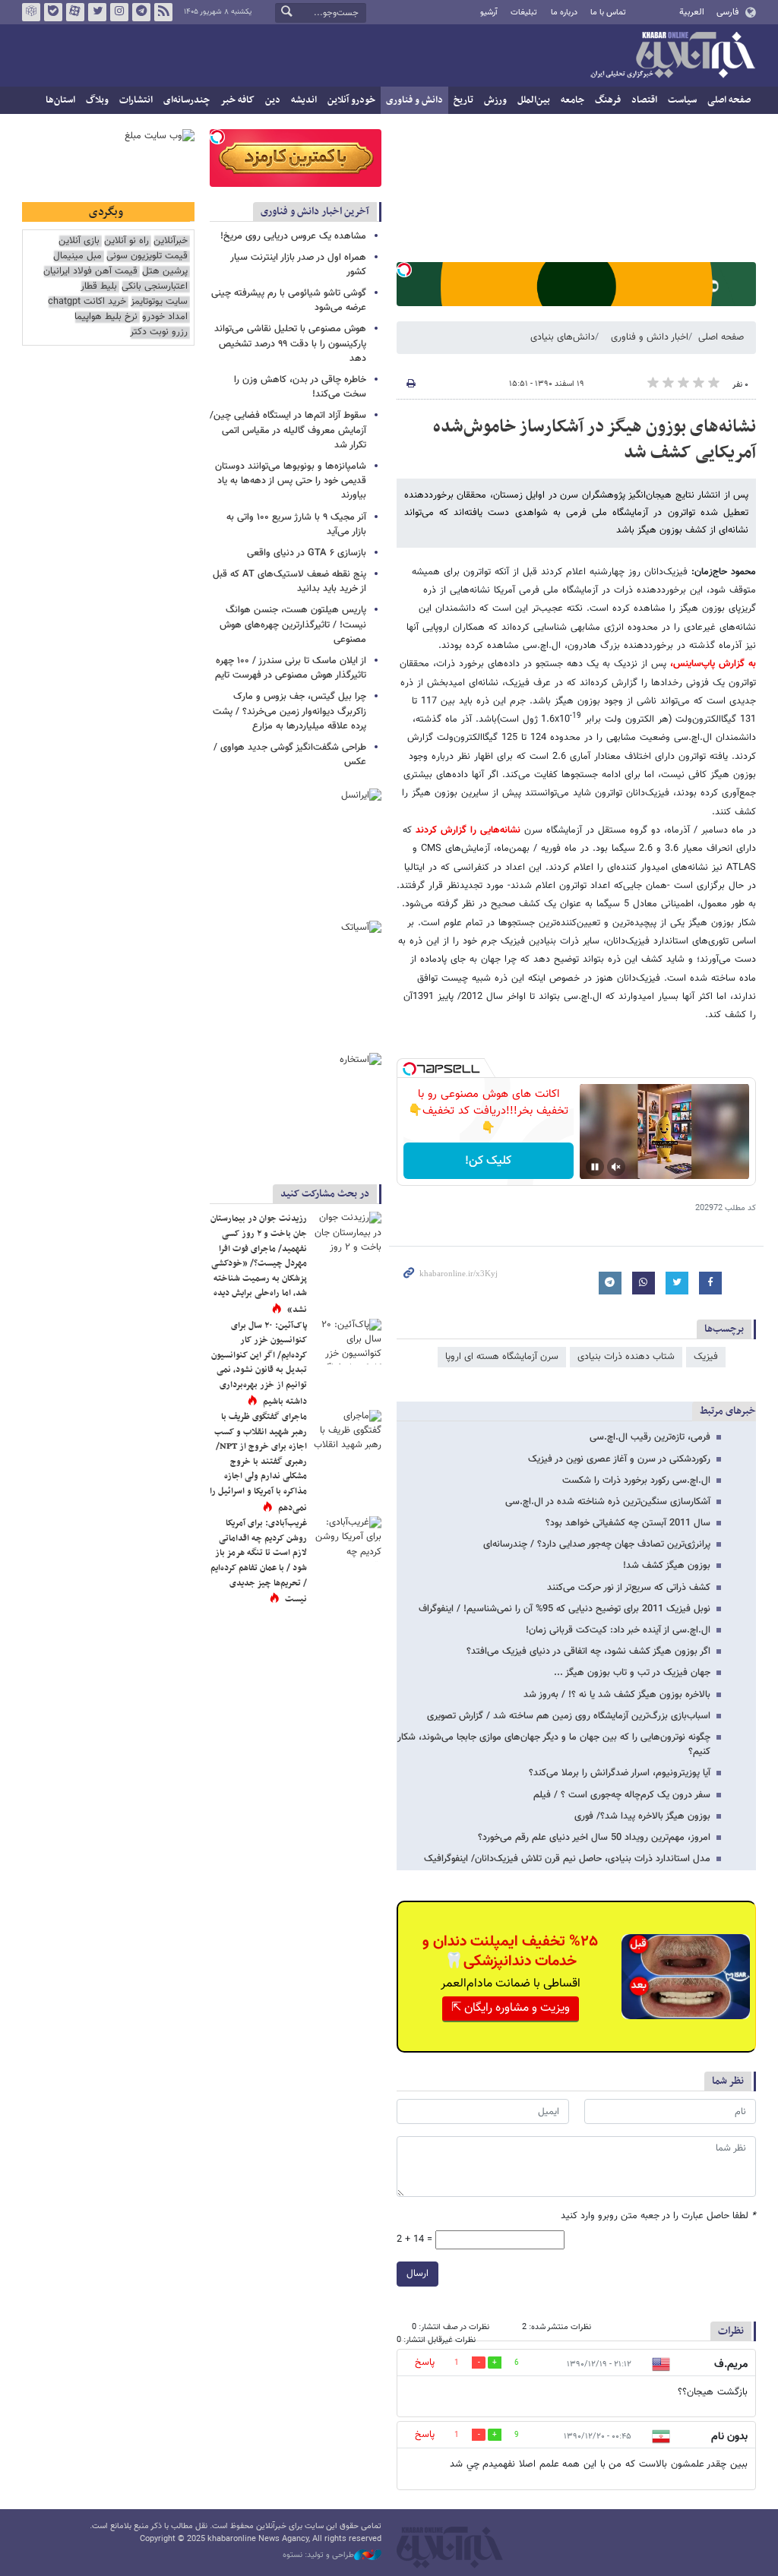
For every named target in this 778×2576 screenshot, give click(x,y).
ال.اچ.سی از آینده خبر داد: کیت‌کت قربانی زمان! (618, 1630)
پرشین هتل (165, 272)
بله (53, 12)
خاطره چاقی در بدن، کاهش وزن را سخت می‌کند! (300, 387)
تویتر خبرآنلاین (97, 12)
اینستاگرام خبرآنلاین (119, 12)
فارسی (727, 12)
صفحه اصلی (729, 100)
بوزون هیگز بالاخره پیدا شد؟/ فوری (642, 1816)
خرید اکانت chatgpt (87, 302)
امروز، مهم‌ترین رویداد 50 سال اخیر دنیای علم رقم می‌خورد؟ (594, 1838)
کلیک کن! (488, 1161)
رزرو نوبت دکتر (159, 332)
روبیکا (31, 12)
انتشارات (136, 100)
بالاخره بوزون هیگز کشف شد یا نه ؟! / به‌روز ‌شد (617, 1695)
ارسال (417, 2274)
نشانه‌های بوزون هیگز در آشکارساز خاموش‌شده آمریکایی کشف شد (595, 440)
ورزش (495, 100)
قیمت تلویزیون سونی (147, 256)
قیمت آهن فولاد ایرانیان (90, 272)
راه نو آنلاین (127, 241)
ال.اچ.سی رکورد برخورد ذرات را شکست (636, 1481)
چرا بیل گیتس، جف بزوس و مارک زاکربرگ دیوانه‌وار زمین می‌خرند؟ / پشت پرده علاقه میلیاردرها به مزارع (289, 711)
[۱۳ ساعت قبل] (347, 1342)
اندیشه (304, 100)
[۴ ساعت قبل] (347, 1433)
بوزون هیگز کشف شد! (667, 1566)
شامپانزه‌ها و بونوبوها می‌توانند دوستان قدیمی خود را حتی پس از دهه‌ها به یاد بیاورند (291, 481)
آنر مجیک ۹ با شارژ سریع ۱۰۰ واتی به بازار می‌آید (296, 525)
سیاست (682, 100)
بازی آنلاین (79, 241)
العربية (692, 12)
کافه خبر (237, 100)
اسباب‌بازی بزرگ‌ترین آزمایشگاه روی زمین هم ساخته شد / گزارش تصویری (569, 1716)
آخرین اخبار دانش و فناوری (315, 212)
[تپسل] (404, 270)
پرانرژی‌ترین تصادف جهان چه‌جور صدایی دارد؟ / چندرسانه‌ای (597, 1544)
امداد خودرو (165, 317)
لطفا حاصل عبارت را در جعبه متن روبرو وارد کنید (658, 2216)
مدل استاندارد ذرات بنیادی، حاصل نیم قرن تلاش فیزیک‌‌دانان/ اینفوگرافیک (567, 1859)
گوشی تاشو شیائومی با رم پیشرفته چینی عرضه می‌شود (289, 300)
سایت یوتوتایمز (159, 302)
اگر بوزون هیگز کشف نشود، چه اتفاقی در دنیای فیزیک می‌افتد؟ (588, 1651)
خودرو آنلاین (351, 100)
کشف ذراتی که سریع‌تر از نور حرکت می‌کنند (629, 1588)
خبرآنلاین (672, 56)
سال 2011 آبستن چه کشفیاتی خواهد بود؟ (628, 1523)
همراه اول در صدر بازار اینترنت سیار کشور (298, 265)
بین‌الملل (534, 100)
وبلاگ (97, 100)
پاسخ (425, 2363)
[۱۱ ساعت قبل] (347, 1234)
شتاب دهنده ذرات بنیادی (626, 1357)
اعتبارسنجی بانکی (155, 287)
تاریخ (463, 100)
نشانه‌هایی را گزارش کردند (466, 830)
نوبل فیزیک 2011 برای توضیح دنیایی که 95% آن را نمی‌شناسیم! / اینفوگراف (565, 1609)
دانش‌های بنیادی (563, 337)
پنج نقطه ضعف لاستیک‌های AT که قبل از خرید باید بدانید (289, 582)
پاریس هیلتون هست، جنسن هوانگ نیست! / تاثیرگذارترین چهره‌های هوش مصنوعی (293, 624)
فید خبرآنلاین (163, 12)
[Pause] (595, 1167)
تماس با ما (608, 13)
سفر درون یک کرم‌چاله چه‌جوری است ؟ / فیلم (622, 1795)
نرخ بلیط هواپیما (106, 317)
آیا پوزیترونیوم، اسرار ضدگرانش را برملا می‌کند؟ (620, 1773)
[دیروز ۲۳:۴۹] (347, 1539)
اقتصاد (644, 100)
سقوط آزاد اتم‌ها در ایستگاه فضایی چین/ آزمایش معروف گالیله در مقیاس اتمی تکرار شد (288, 430)
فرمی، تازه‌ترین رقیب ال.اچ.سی (650, 1437)
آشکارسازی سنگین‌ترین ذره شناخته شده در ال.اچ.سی (608, 1502)
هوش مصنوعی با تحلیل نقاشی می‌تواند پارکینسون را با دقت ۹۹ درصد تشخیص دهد (290, 343)
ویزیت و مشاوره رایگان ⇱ (511, 2008)
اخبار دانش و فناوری (650, 337)
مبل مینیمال (77, 256)
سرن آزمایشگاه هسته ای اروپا (502, 1357)
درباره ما (564, 13)
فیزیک (706, 1357)
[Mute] (616, 1167)
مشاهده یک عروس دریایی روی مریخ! (293, 236)
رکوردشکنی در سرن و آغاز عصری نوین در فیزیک (619, 1459)
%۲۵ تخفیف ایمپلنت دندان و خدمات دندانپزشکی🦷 (510, 1952)
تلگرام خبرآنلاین (141, 12)
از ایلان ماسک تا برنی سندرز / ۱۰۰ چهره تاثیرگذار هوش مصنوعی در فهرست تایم (291, 668)
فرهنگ (608, 100)
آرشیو (489, 13)
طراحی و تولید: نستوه (318, 2555)
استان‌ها (60, 100)
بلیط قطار (99, 287)
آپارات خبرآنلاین (75, 12)
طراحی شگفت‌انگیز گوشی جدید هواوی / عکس (290, 755)
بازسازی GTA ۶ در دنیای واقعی (307, 553)
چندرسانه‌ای (187, 100)
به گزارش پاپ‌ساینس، (711, 664)
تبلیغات (524, 13)
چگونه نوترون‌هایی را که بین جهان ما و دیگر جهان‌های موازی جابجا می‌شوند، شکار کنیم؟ (554, 1745)
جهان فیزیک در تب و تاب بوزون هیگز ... (632, 1673)
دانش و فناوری (414, 100)
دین (273, 100)
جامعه (572, 100)
